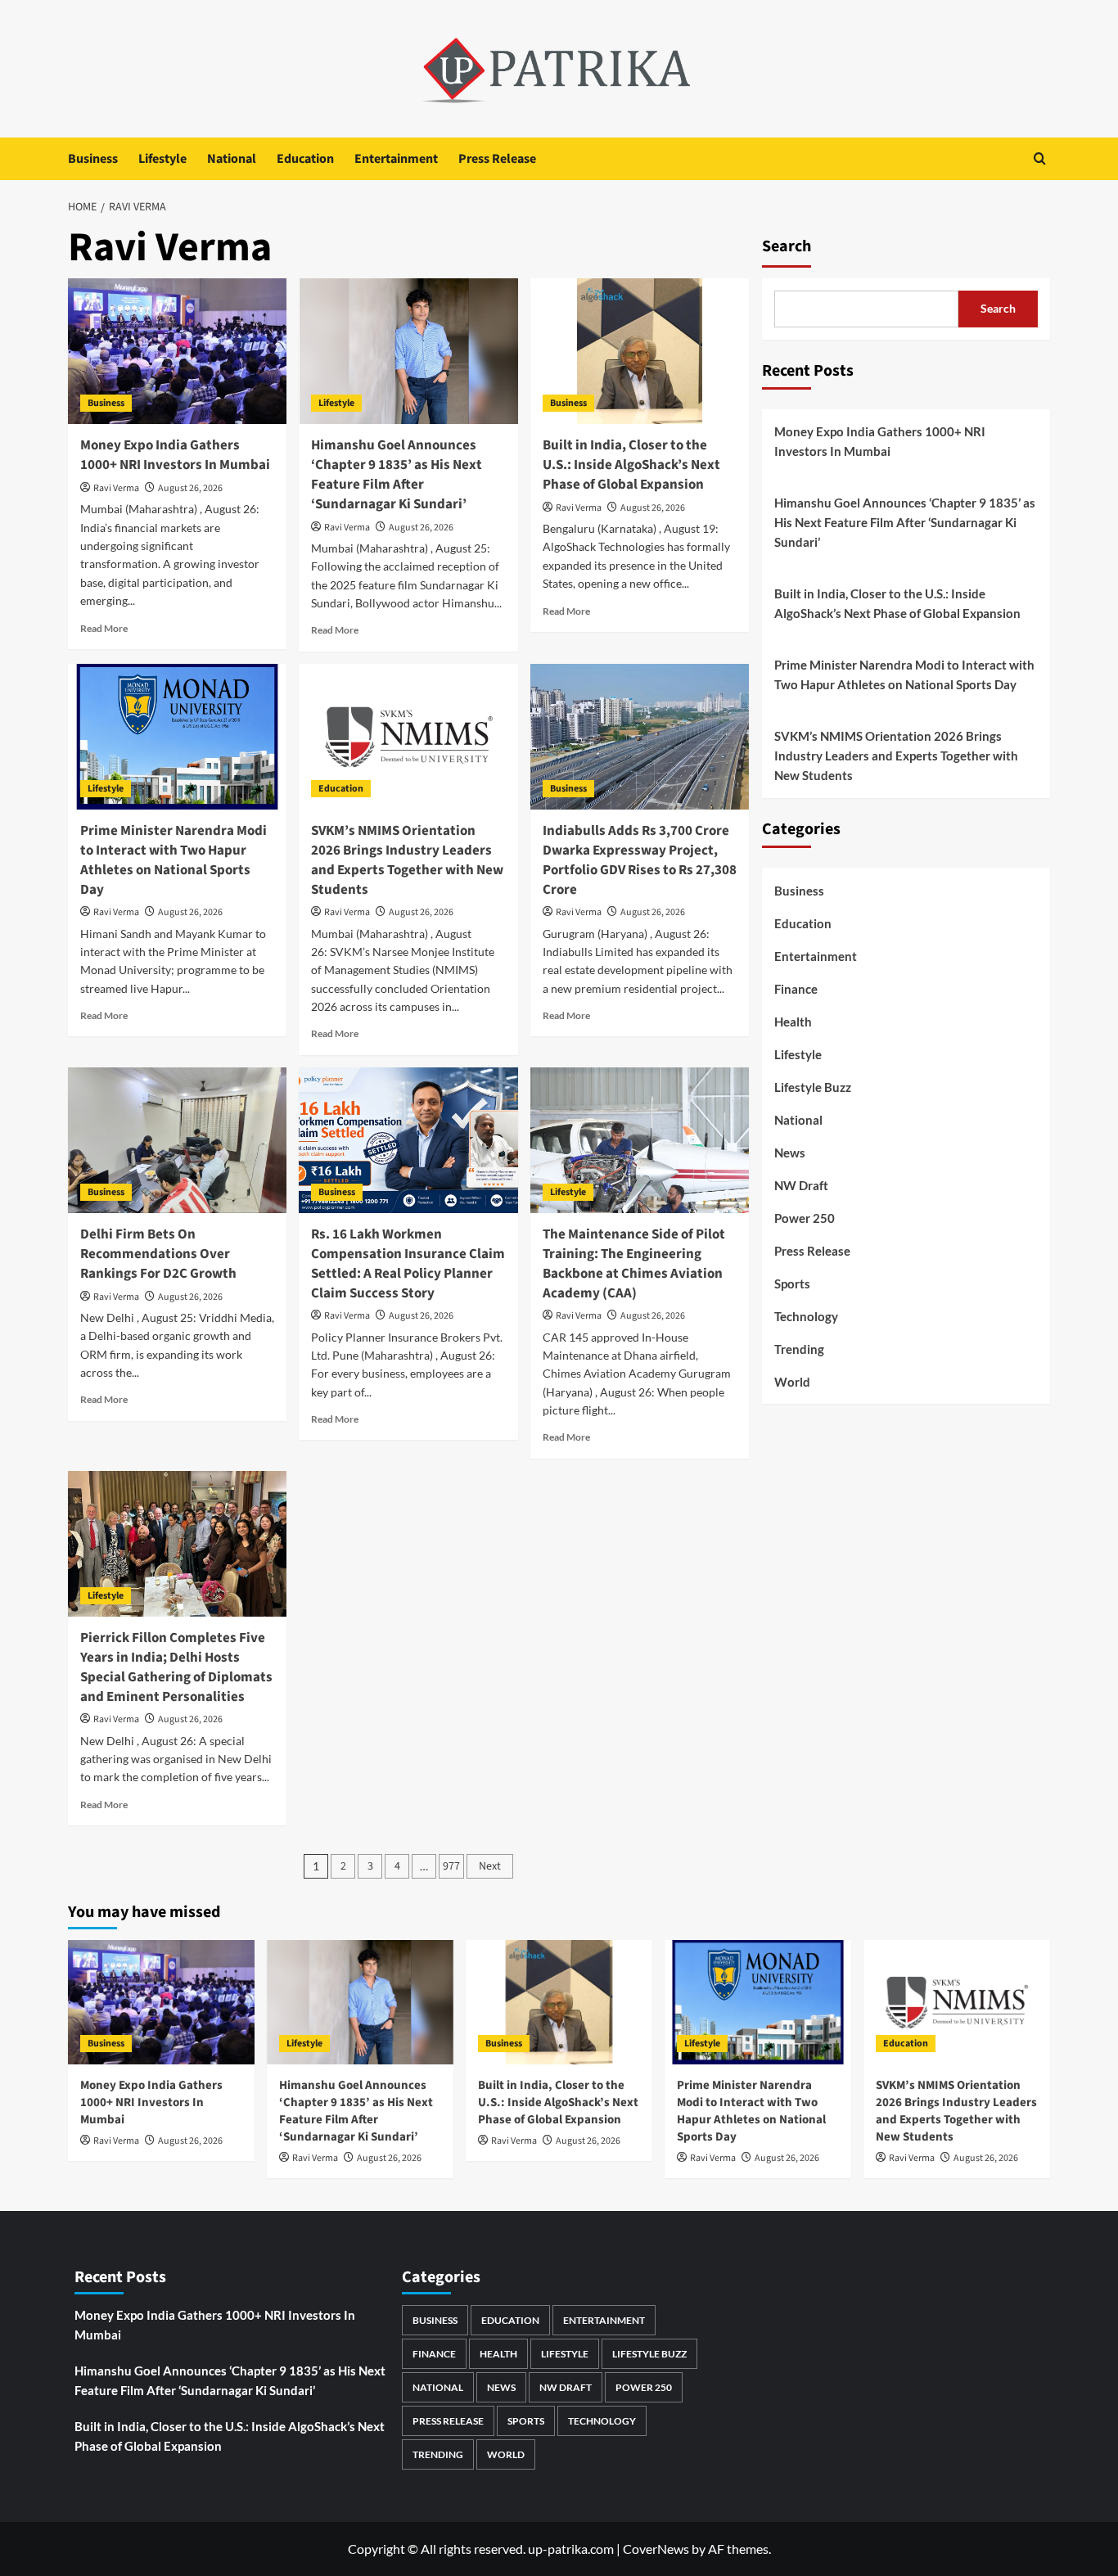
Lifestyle (162, 159)
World (792, 1382)
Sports (792, 1283)
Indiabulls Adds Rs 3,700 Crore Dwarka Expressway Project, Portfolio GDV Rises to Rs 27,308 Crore (640, 860)
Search (787, 246)
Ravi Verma (116, 488)
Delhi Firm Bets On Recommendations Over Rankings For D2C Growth (158, 1254)
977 (451, 1866)
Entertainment (396, 159)
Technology (806, 1316)
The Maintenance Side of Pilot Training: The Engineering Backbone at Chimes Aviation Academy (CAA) (634, 1263)
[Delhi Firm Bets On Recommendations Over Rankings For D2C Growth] (177, 1140)
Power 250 (805, 1218)
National (232, 159)
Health (793, 1022)
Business (93, 159)
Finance (796, 989)
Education (305, 159)
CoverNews (656, 2549)
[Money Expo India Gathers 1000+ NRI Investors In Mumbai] (177, 351)
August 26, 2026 (190, 488)
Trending (799, 1349)
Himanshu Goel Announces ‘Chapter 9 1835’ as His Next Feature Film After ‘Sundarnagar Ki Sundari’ (397, 474)
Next (490, 1866)
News (790, 1153)
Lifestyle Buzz (813, 1087)
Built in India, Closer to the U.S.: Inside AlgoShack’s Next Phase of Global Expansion (631, 465)
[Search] (1040, 158)
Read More (104, 628)
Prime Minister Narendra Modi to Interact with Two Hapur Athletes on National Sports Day (174, 860)
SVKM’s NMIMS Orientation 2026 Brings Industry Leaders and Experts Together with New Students (407, 860)
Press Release (497, 159)
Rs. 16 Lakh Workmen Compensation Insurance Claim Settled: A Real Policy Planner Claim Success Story (408, 1263)
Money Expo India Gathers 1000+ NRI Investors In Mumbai (175, 455)
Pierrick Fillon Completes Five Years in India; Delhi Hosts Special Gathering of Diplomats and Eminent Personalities (176, 1667)
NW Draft (801, 1185)
